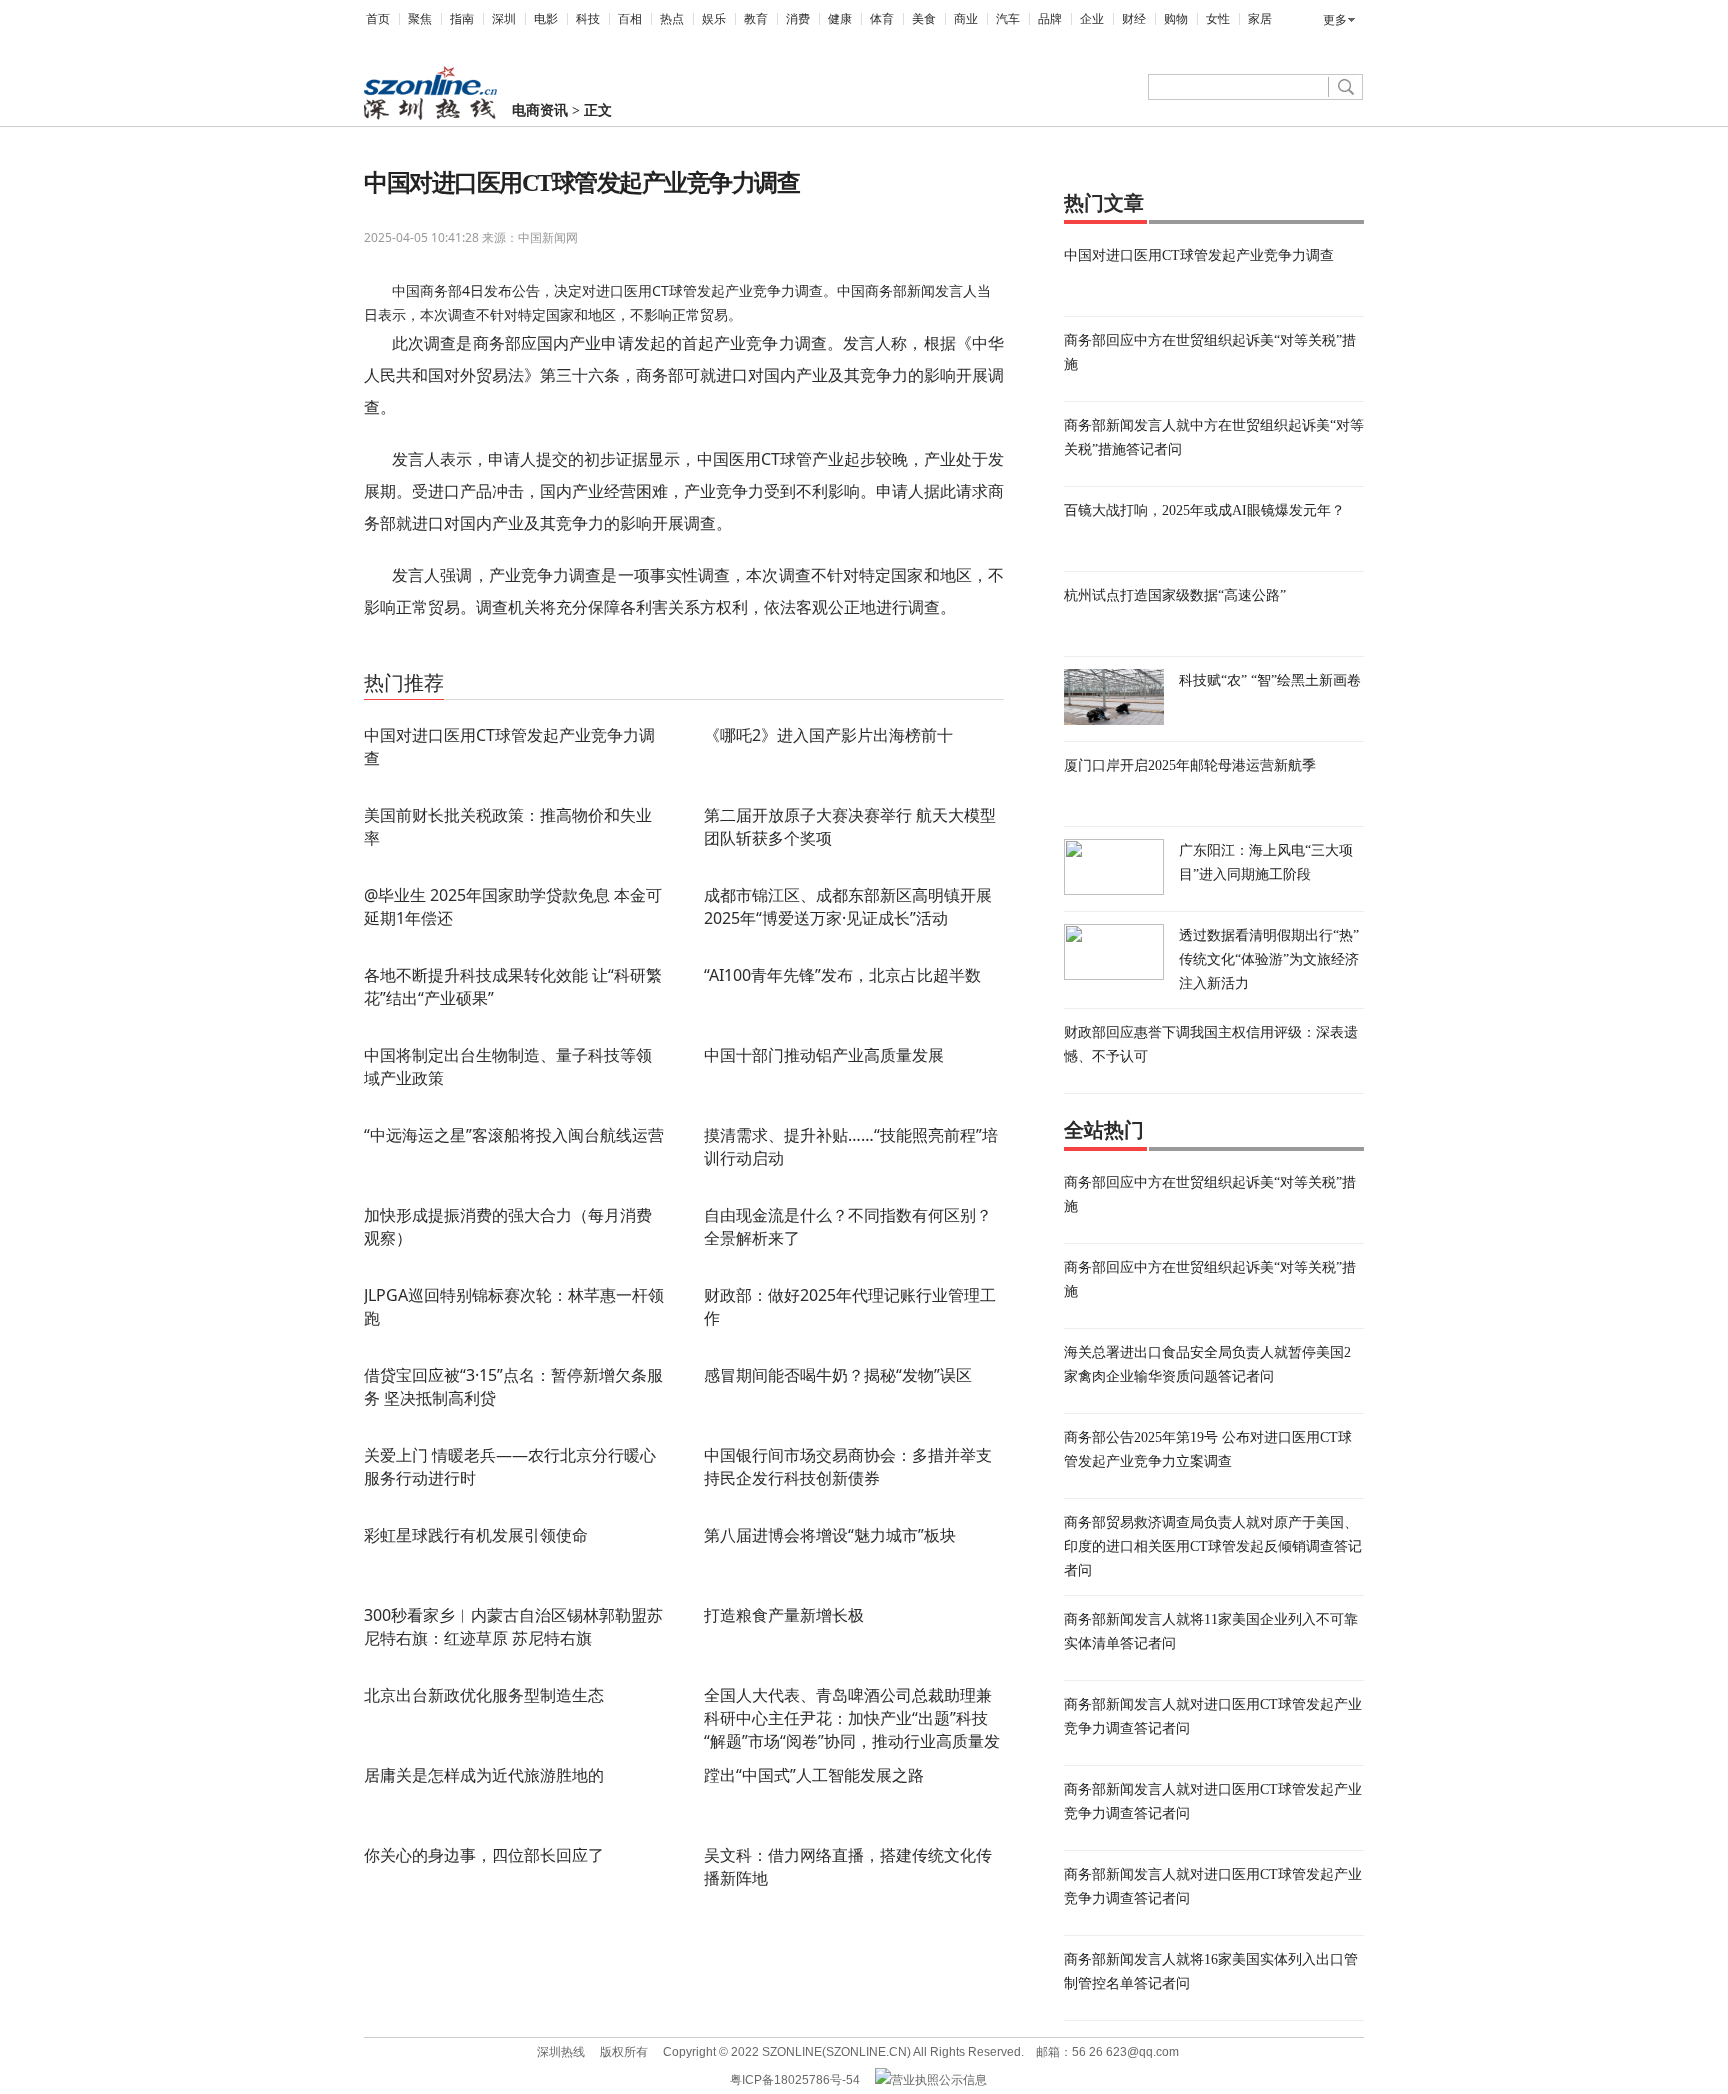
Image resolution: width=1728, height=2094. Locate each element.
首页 (378, 19)
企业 (1092, 19)
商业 (966, 19)
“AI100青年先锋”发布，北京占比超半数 (842, 975)
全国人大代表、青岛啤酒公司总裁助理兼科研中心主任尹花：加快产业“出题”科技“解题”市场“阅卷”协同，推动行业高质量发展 (852, 1729)
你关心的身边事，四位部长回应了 (484, 1855)
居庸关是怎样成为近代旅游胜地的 (484, 1775)
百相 (630, 19)
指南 (462, 19)
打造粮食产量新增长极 (784, 1615)
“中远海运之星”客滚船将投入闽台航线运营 (514, 1135)
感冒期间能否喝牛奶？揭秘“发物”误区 (838, 1375)
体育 (882, 19)
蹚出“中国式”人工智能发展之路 (814, 1775)
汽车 (1008, 19)
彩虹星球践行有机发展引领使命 (476, 1535)
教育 (756, 19)
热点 (672, 19)
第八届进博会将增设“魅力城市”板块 (830, 1535)
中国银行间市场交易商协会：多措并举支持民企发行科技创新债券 (848, 1466)
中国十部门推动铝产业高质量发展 (824, 1055)
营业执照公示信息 (939, 2080)
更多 (1335, 20)
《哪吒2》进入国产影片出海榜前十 (828, 735)
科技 (588, 19)
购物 (1176, 19)
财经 (1134, 19)
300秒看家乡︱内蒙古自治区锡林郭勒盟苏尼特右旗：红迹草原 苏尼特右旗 (513, 1626)
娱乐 (714, 19)
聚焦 (420, 19)
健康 (840, 19)
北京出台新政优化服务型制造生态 (484, 1695)
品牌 (1050, 19)
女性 (1218, 19)
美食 (924, 19)
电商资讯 (540, 110)
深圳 (504, 19)
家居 (1260, 19)
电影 (546, 19)
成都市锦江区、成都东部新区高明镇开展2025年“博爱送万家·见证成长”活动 (848, 906)
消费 (798, 19)
